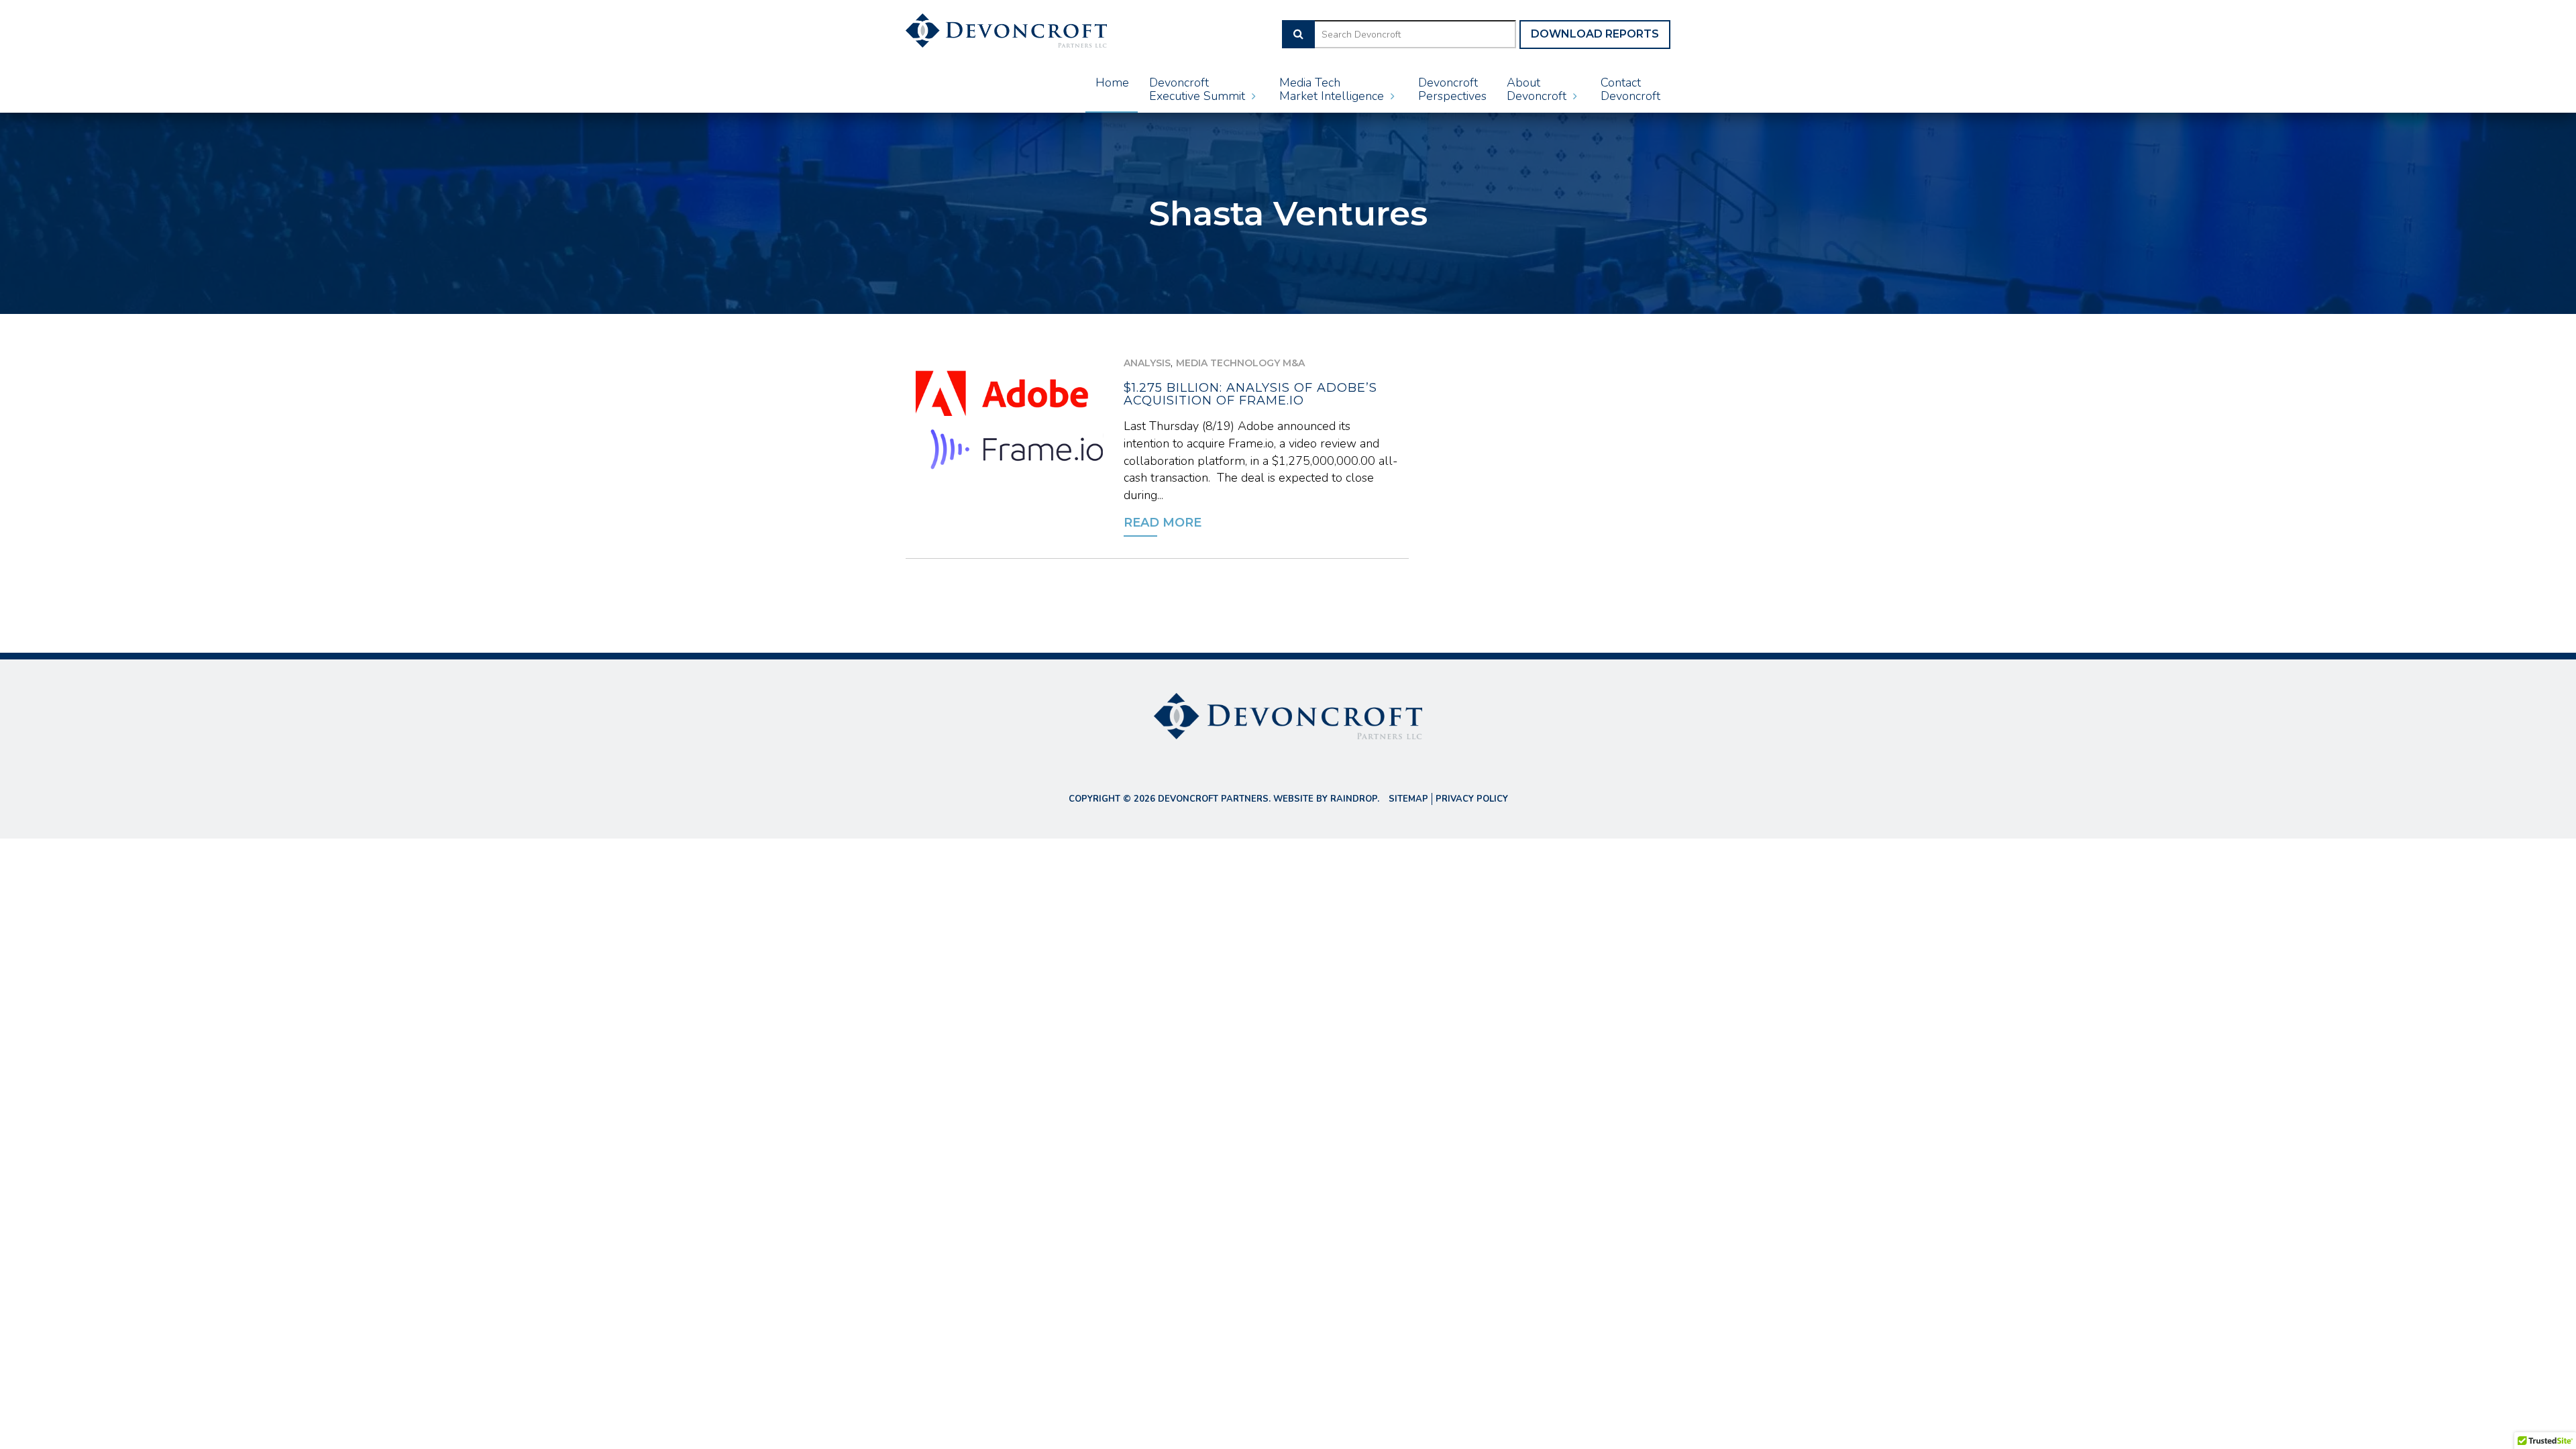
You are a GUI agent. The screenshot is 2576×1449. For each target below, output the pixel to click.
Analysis (1147, 363)
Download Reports (1595, 34)
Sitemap (1408, 799)
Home (1112, 83)
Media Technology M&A (1240, 363)
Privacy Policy (1472, 799)
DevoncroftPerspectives (1452, 89)
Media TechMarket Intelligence (1333, 89)
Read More (1163, 523)
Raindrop (1354, 799)
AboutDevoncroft (1538, 89)
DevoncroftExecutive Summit (1199, 89)
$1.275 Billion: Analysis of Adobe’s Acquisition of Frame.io (1250, 394)
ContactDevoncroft (1630, 89)
